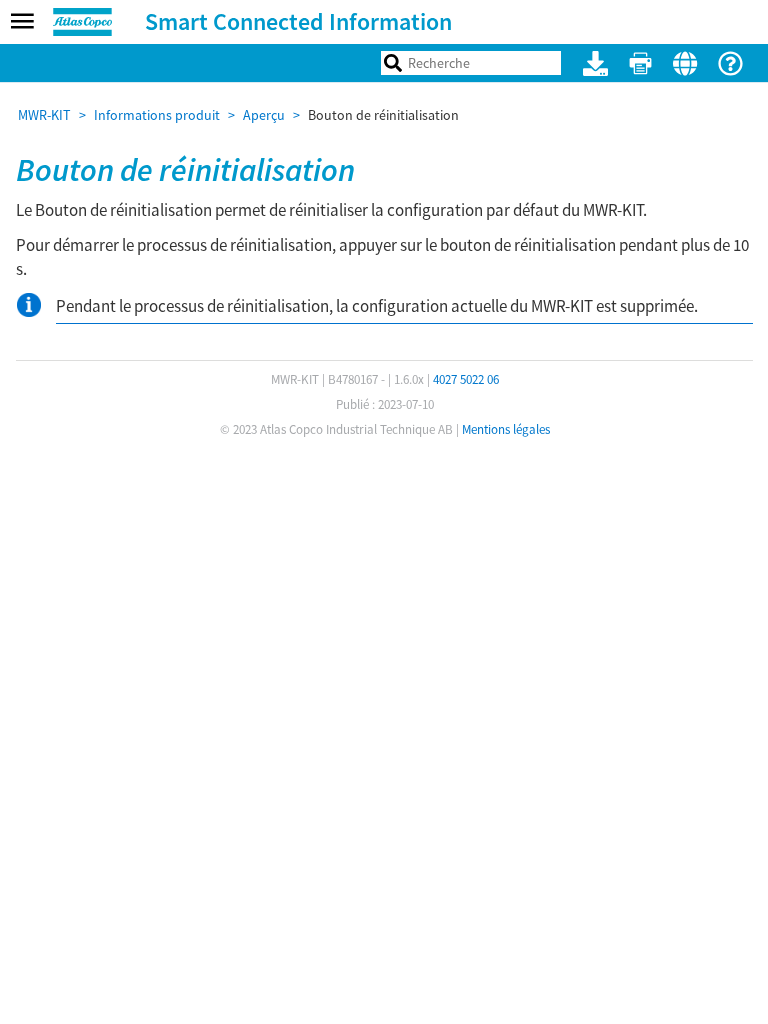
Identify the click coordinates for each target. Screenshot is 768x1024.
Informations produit (157, 115)
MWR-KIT (44, 115)
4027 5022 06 (466, 379)
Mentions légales (506, 429)
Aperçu (264, 115)
